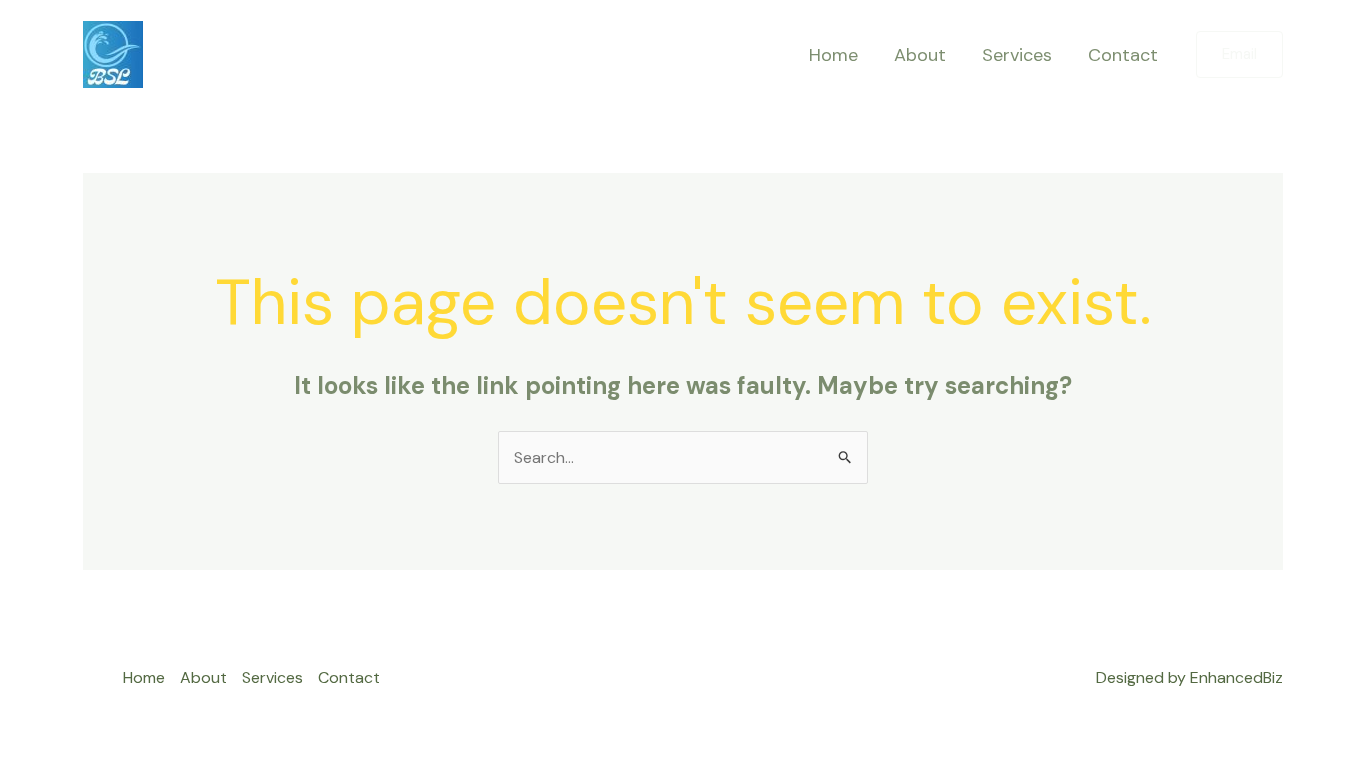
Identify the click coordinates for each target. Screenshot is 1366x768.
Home (833, 55)
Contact (1123, 55)
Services (1017, 55)
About (920, 55)
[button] (1239, 54)
